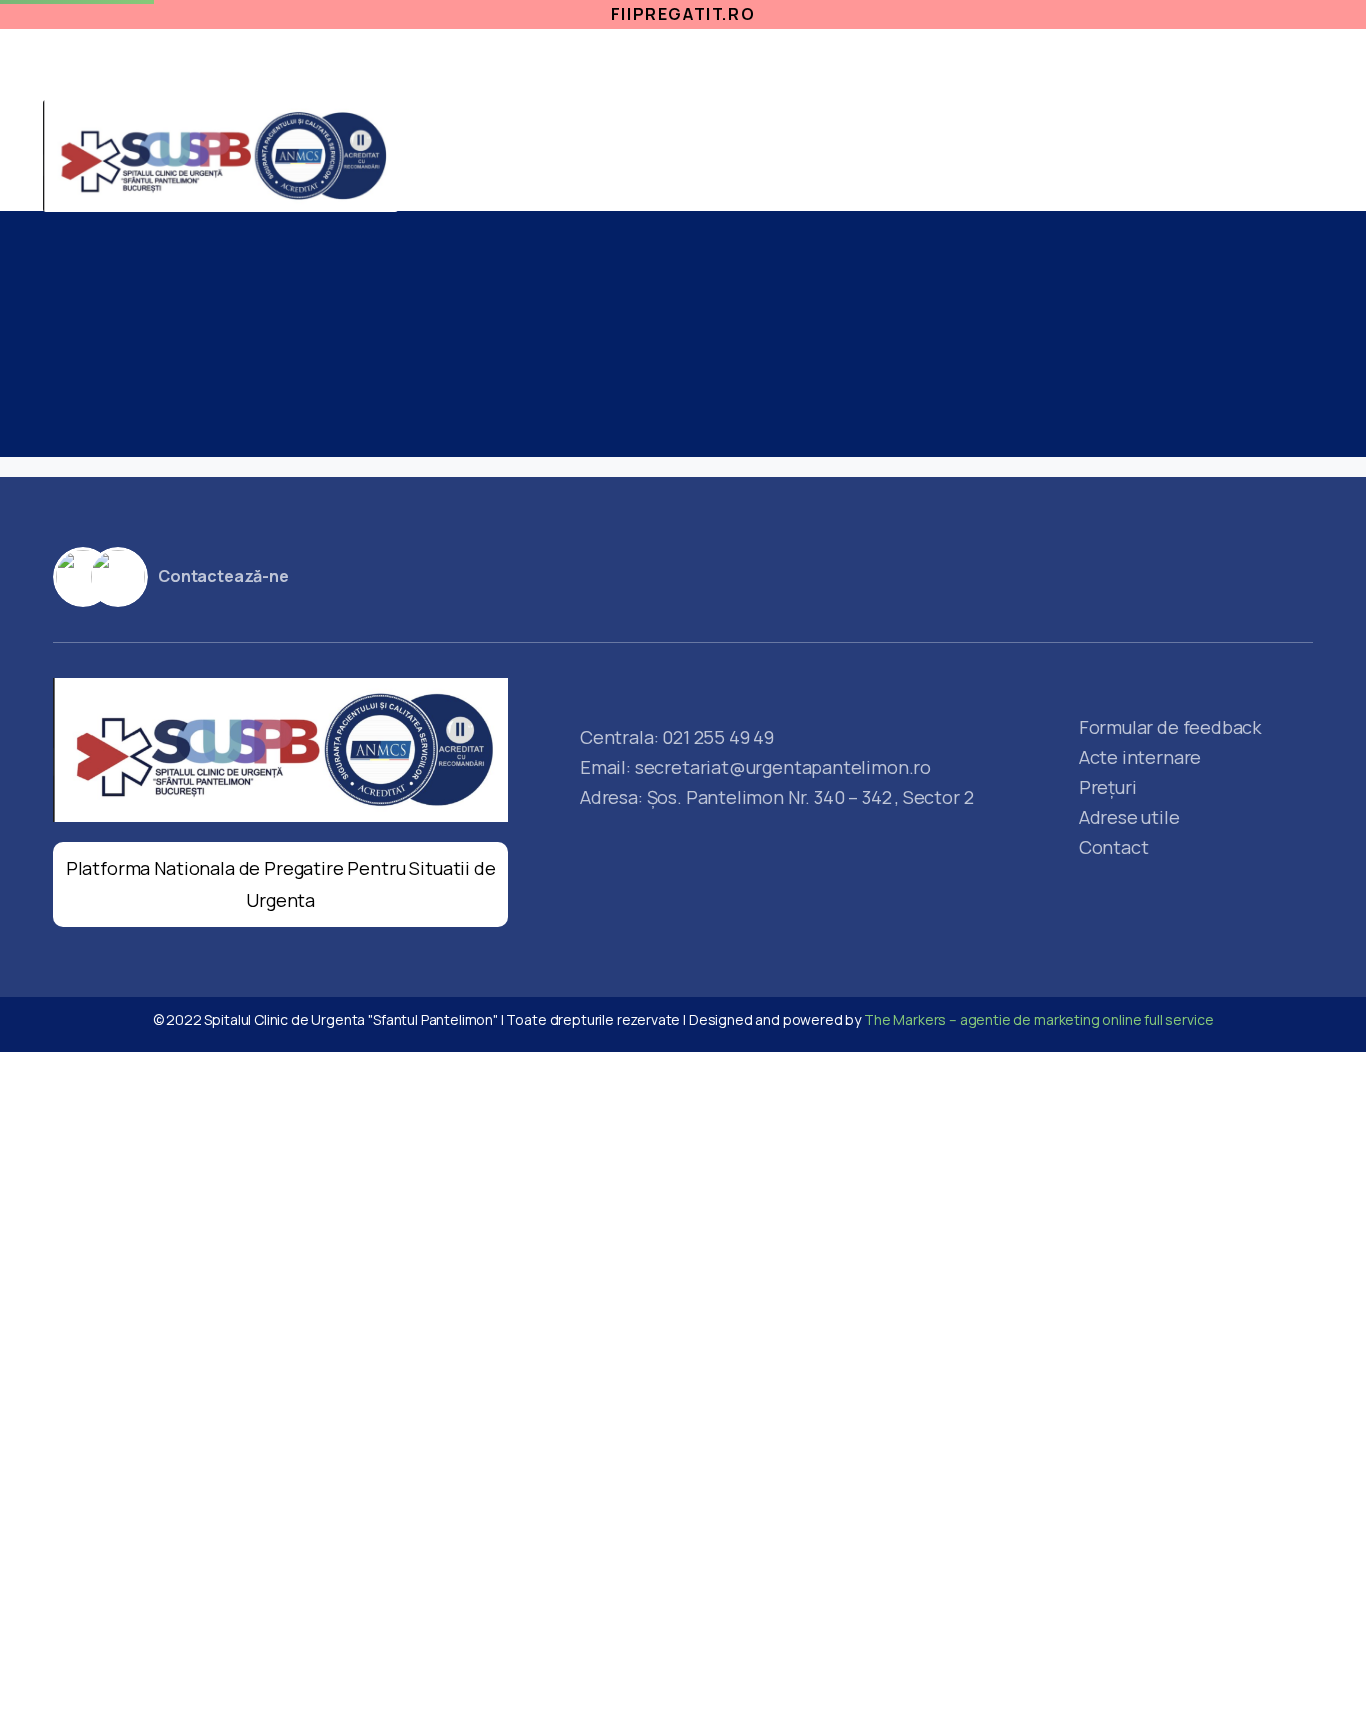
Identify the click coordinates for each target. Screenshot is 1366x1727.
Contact (1060, 175)
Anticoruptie (809, 58)
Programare (1258, 58)
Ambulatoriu (792, 135)
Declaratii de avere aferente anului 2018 (486, 363)
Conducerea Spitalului (1217, 175)
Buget (969, 175)
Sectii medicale (632, 135)
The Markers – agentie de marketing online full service (1038, 1019)
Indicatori (934, 135)
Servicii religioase (984, 58)
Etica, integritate (634, 58)
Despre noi (1267, 98)
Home (281, 363)
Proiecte (1122, 58)
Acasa (519, 135)
